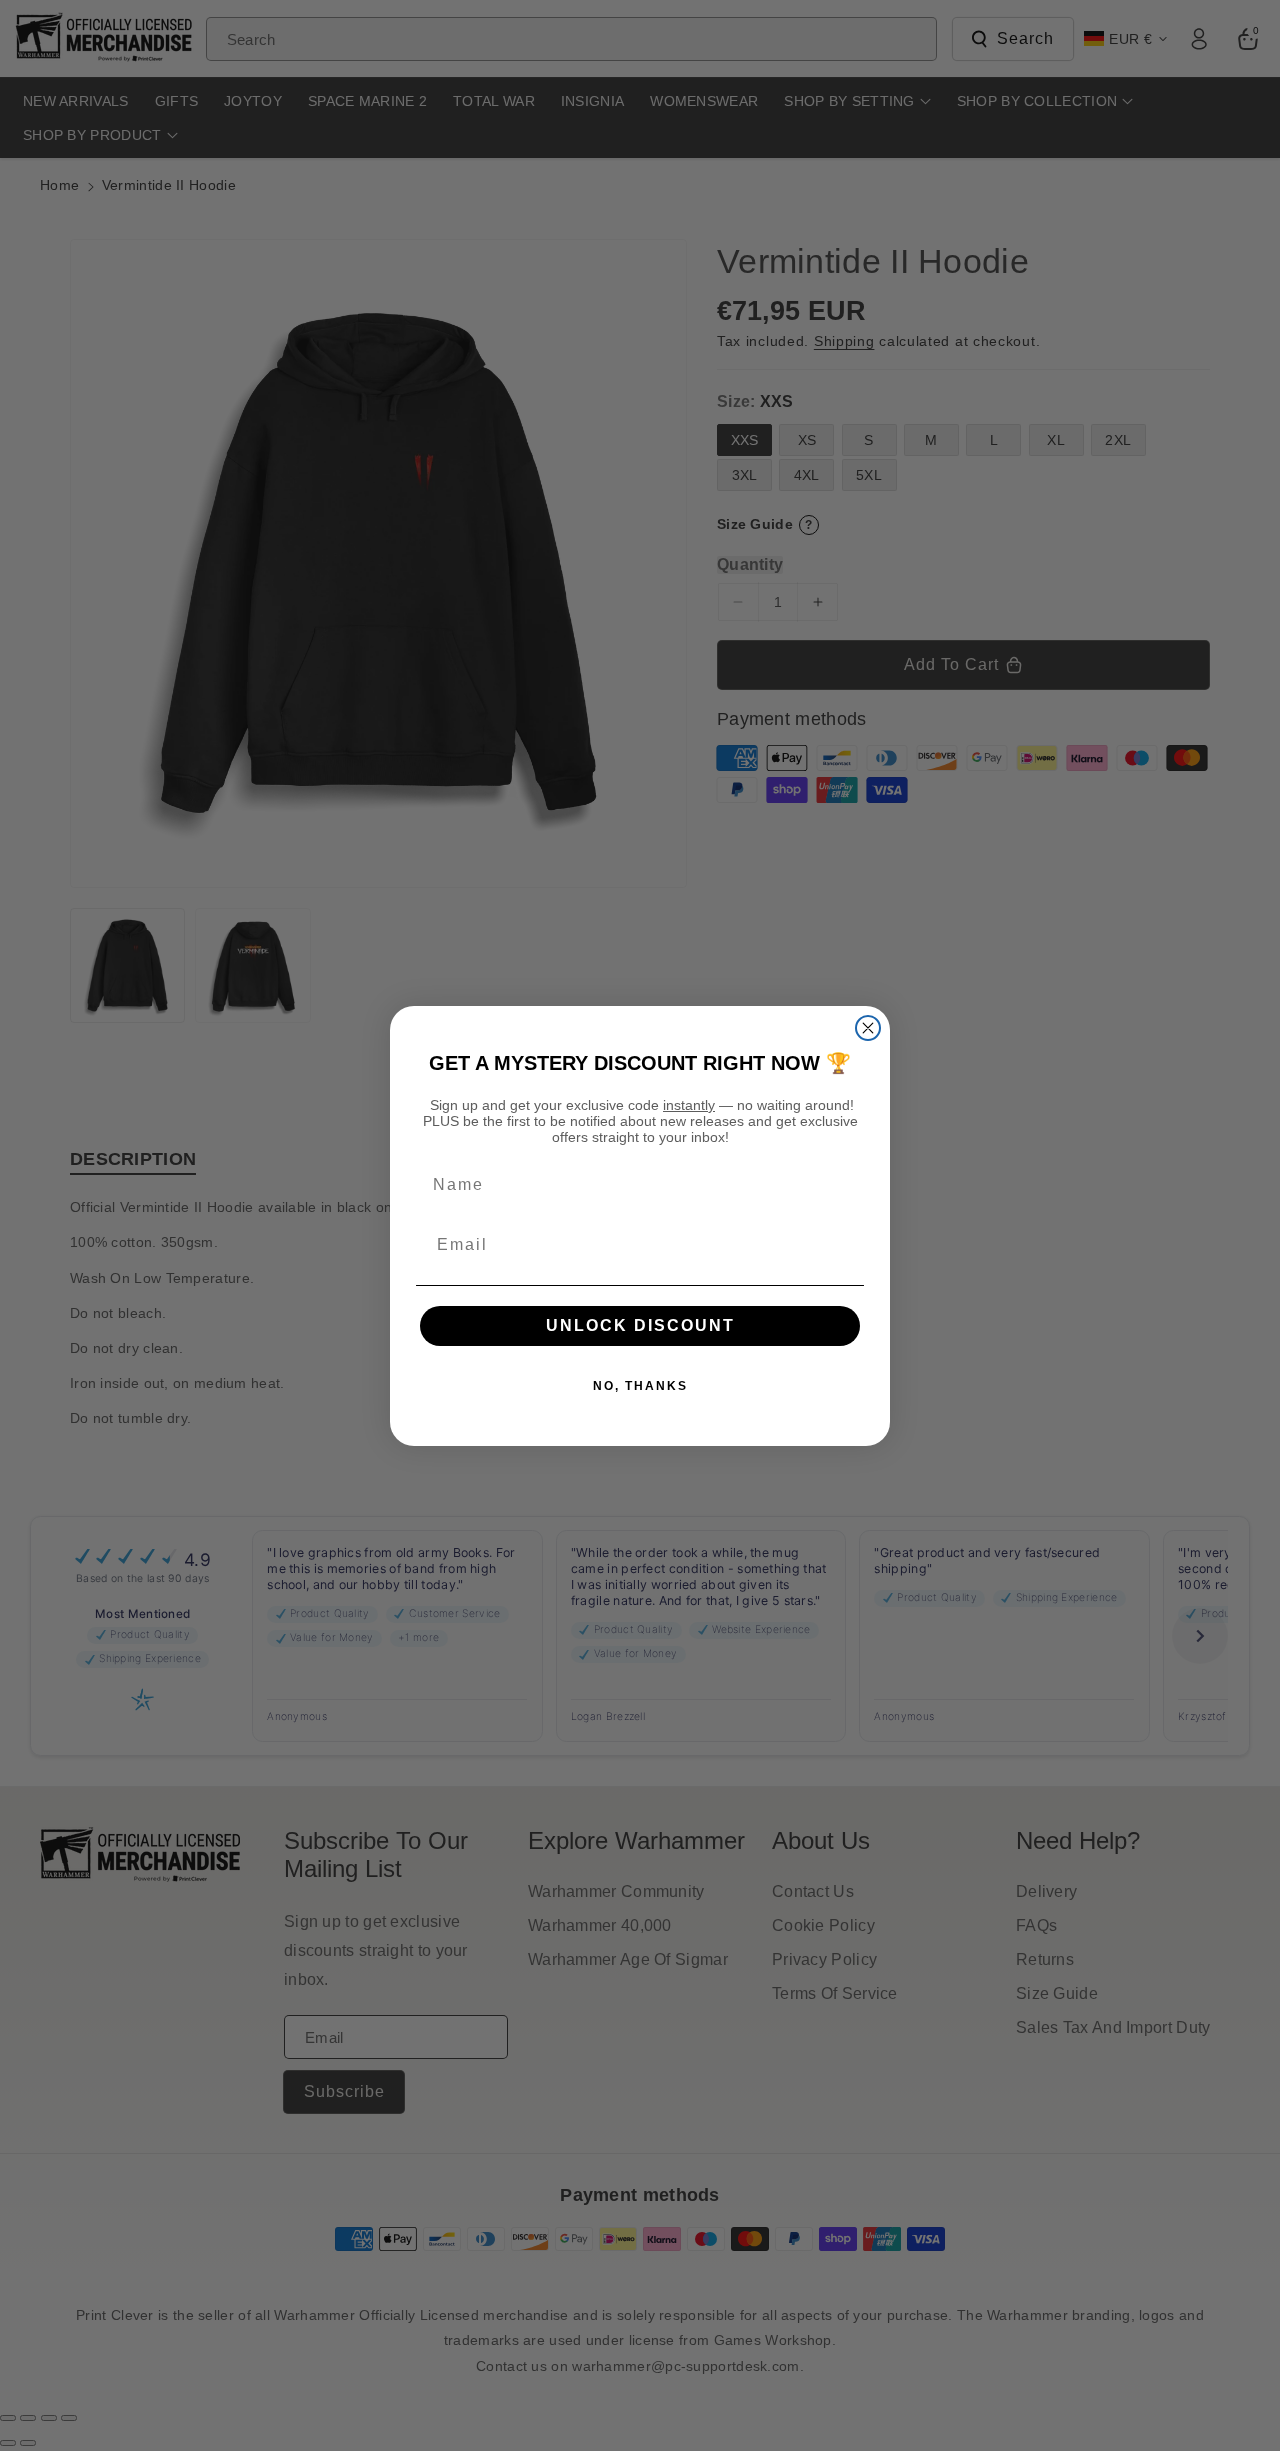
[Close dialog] (868, 1028)
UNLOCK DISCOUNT (640, 1325)
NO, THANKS (640, 1386)
